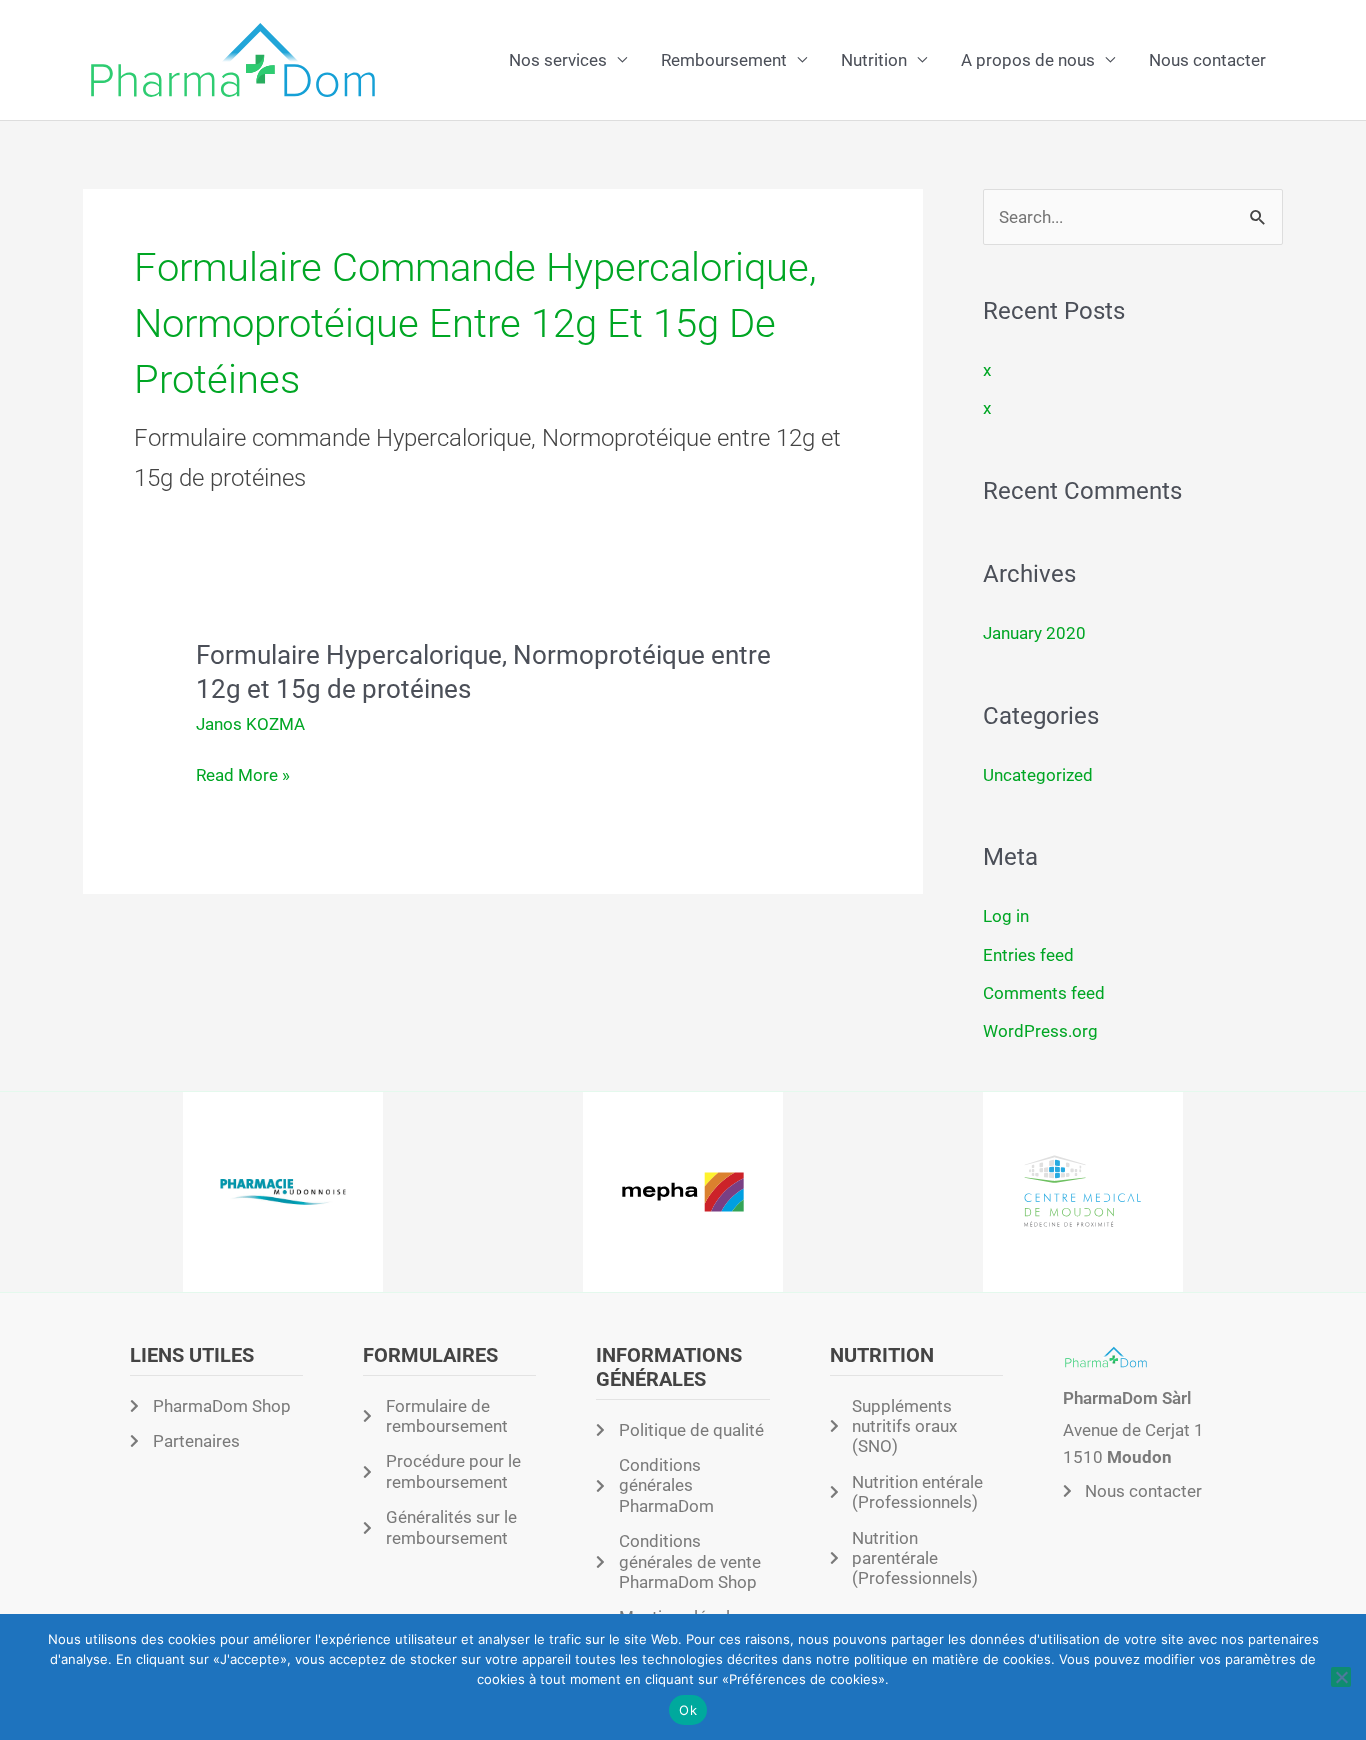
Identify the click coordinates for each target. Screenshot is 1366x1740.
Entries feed (1028, 955)
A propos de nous (1028, 60)
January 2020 (1034, 633)
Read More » (243, 775)
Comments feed (1044, 993)
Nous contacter (1207, 60)
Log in (1006, 916)
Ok (688, 1710)
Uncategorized (1038, 775)
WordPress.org (1040, 1031)
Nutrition (874, 60)
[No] (1341, 1677)
